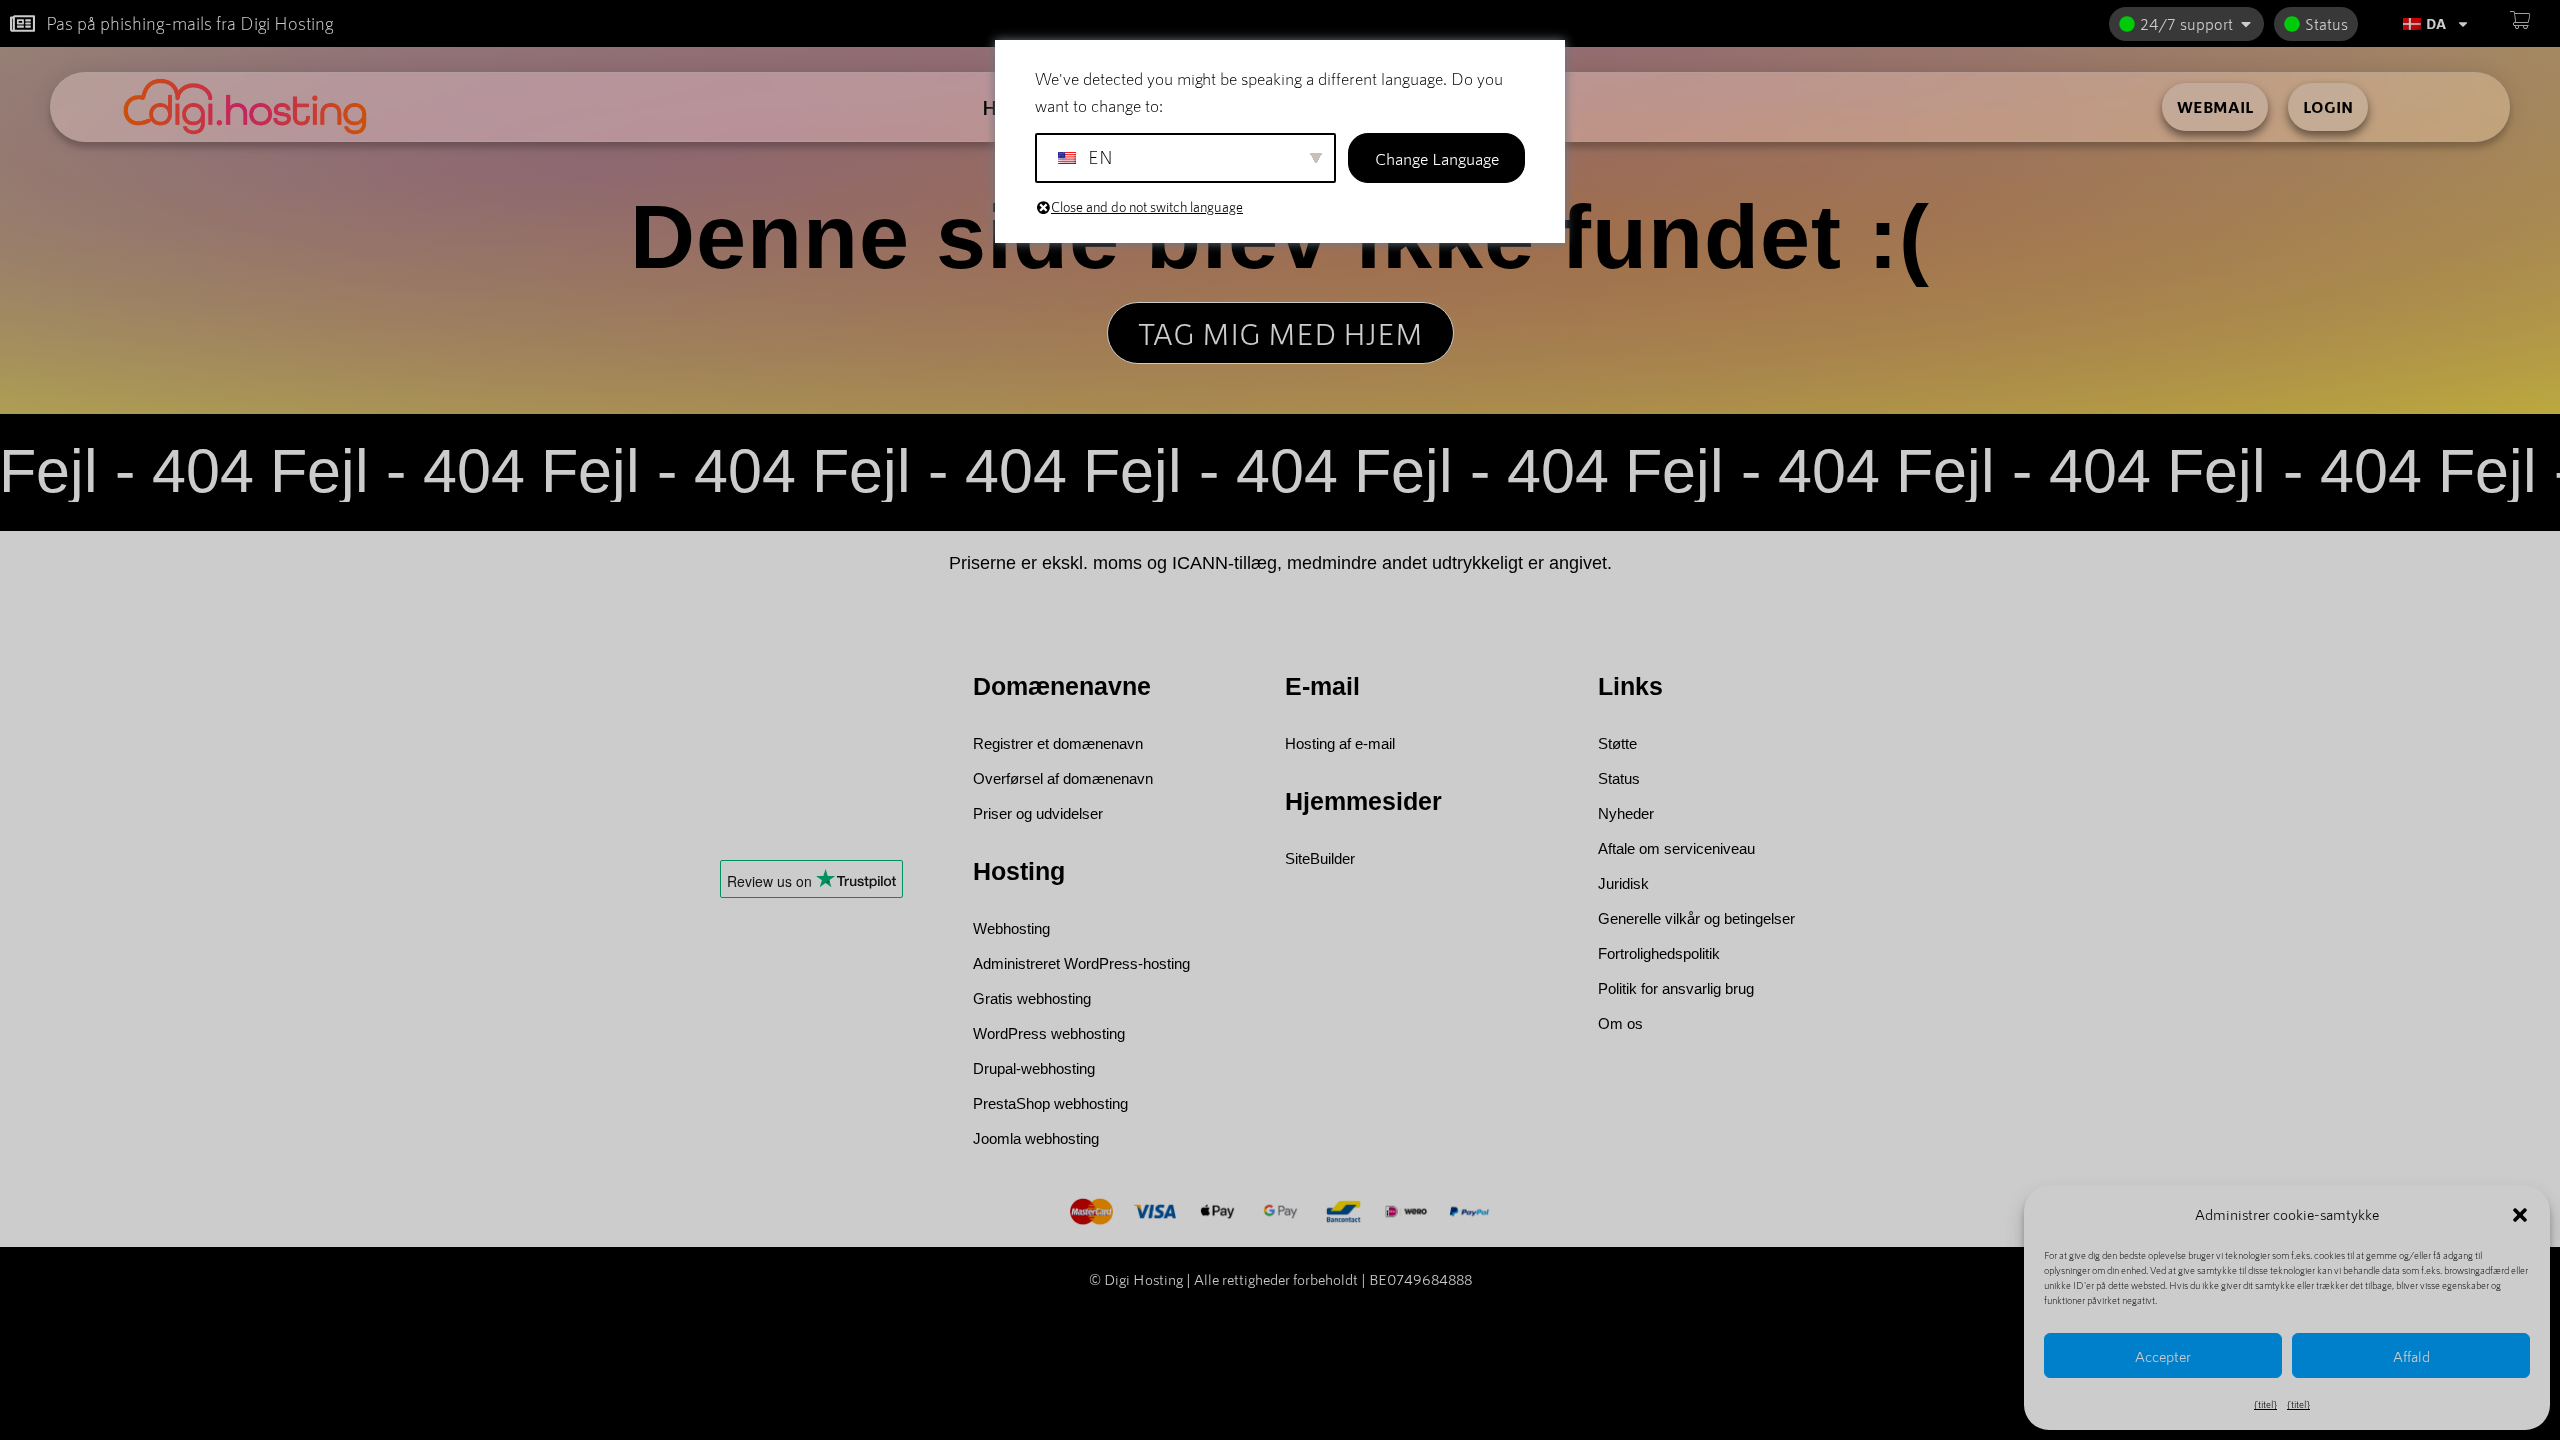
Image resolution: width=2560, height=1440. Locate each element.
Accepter (2163, 1356)
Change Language (1437, 158)
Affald (2411, 1356)
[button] (2520, 1215)
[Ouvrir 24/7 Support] (2246, 24)
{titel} (2265, 1404)
